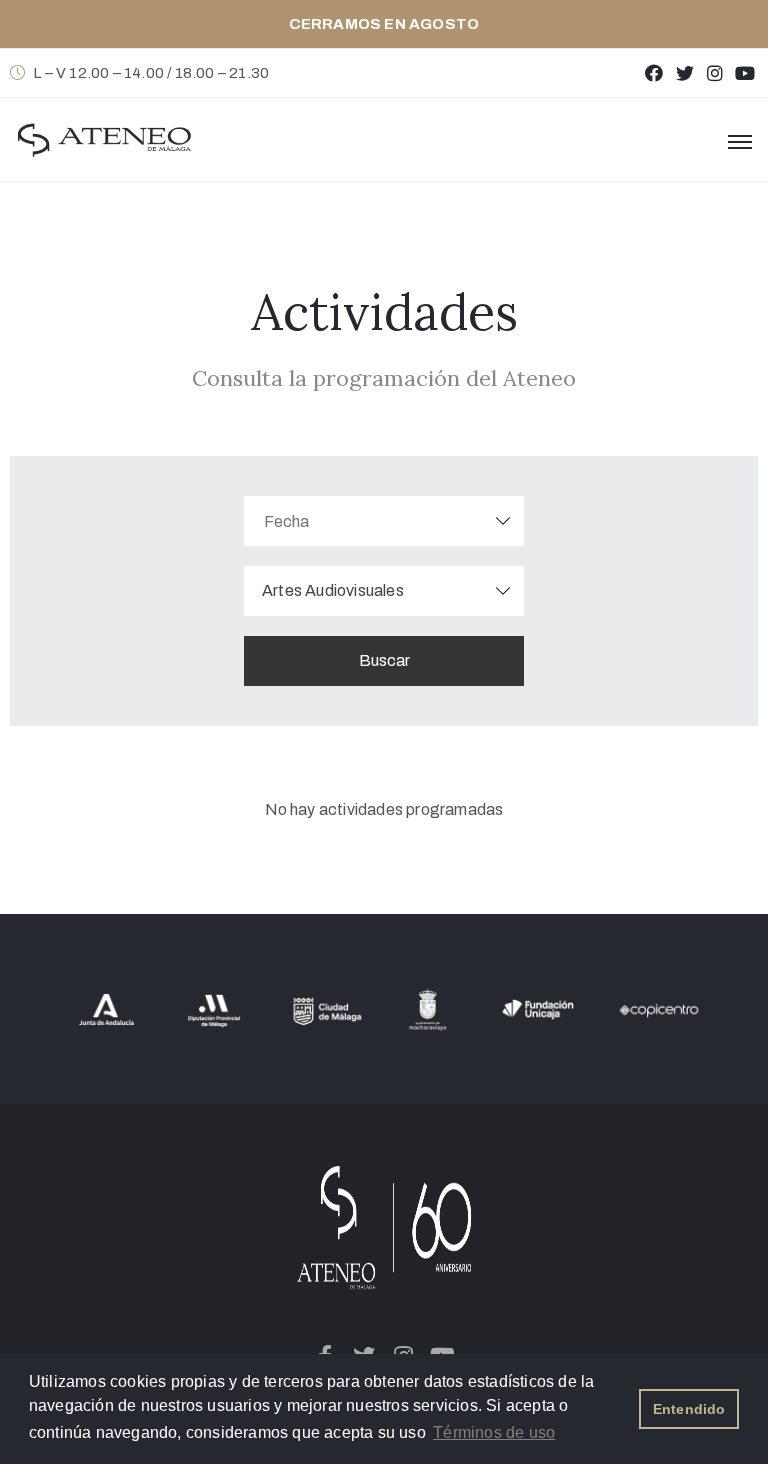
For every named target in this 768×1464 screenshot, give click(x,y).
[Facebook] (654, 72)
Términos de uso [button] (494, 1432)
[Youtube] (745, 72)
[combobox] (384, 591)
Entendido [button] (689, 1409)
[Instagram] (714, 72)
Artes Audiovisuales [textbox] (333, 590)
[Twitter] (684, 72)
